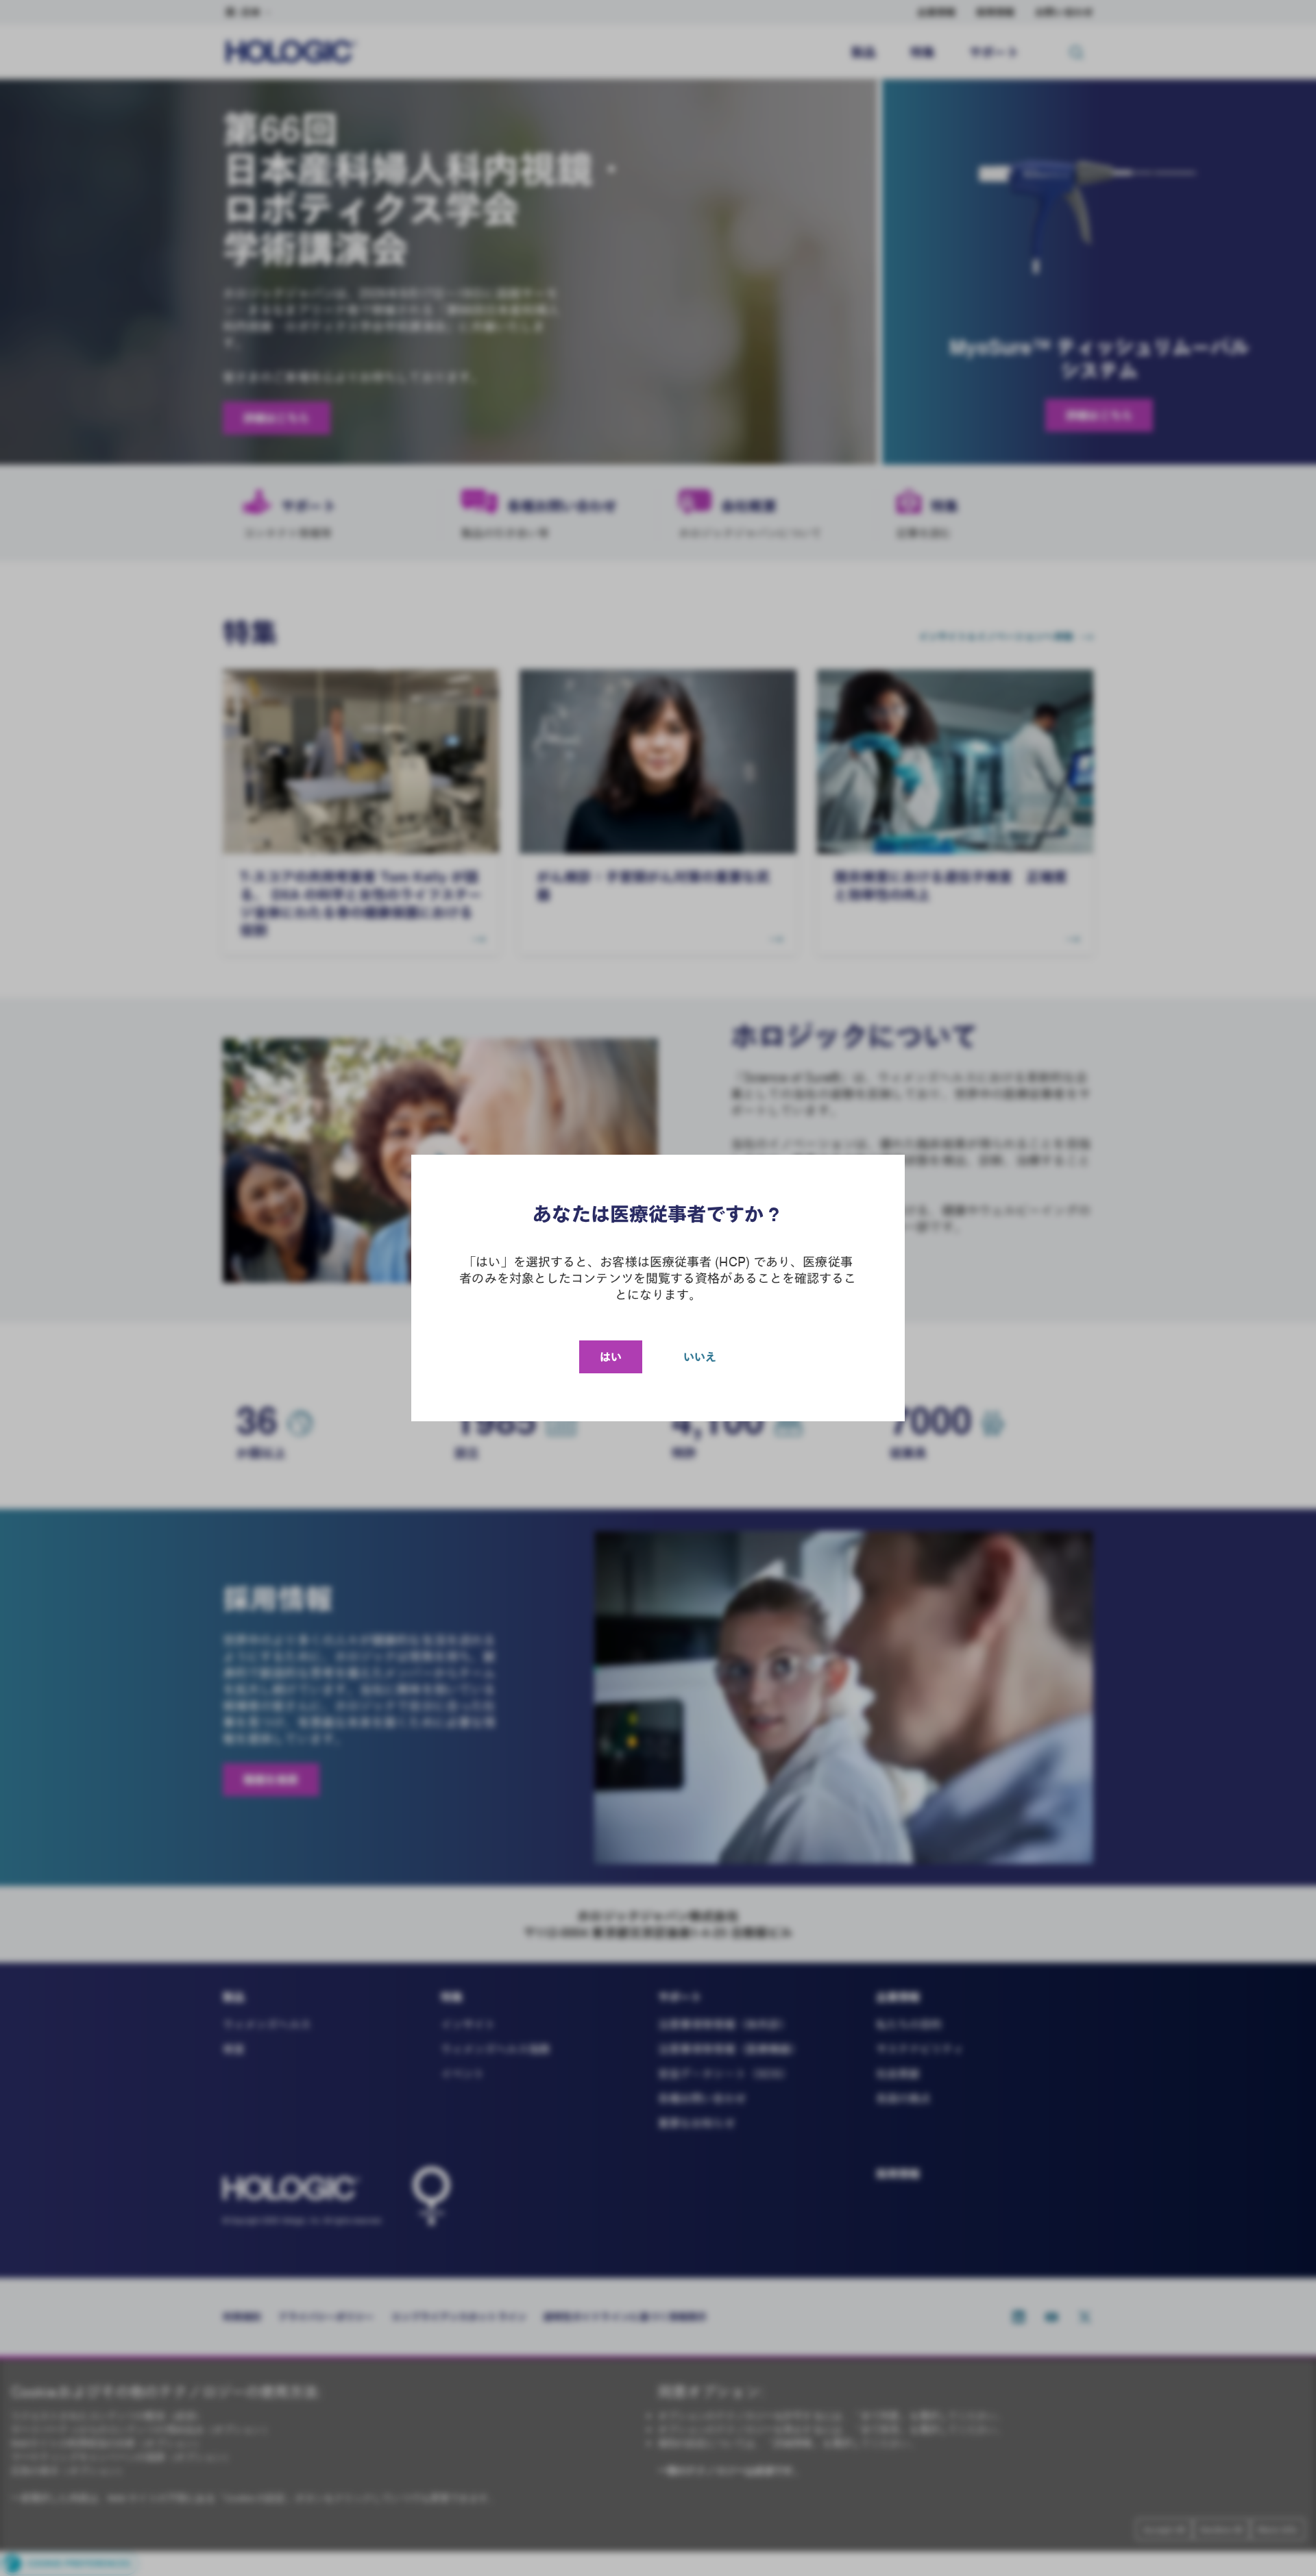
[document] (658, 1288)
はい (611, 1357)
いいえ (700, 1357)
